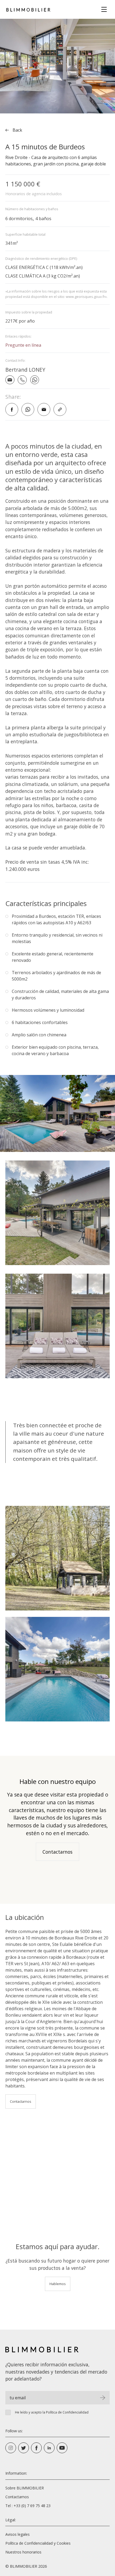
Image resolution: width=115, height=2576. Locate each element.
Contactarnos (57, 1852)
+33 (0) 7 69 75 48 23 (32, 2506)
